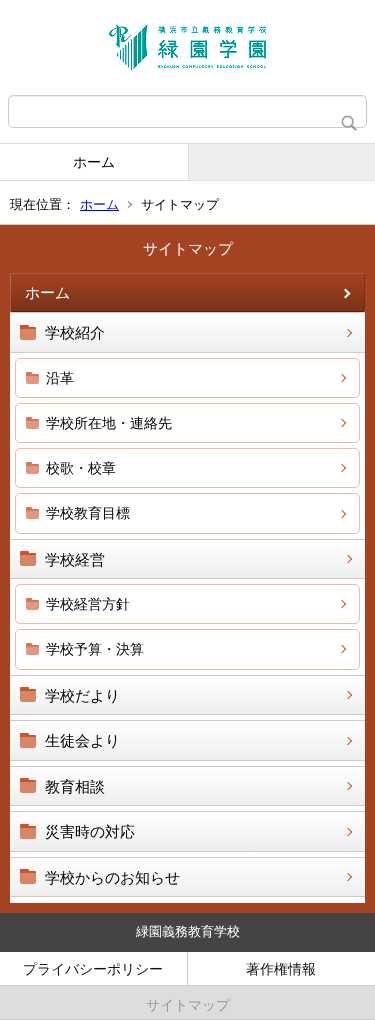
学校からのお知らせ (112, 877)
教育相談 (75, 786)
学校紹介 (75, 332)
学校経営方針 (88, 604)
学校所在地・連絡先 (109, 423)
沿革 (60, 378)
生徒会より (82, 740)
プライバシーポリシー (93, 969)
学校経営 (75, 559)
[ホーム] (187, 47)
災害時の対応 (90, 831)
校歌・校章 (81, 468)
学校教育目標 (88, 513)
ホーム (94, 162)
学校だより (82, 695)
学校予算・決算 (95, 649)
